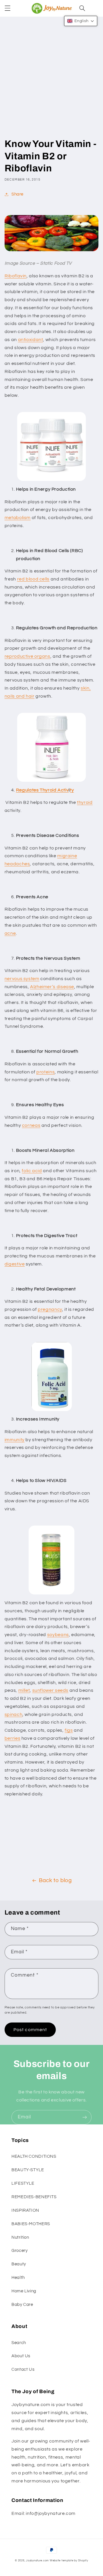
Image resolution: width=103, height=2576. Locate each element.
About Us (21, 2356)
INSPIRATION (25, 2210)
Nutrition (20, 2237)
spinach (13, 1714)
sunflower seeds (50, 1690)
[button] (7, 8)
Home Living (24, 2291)
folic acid (32, 1171)
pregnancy (50, 1309)
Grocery (19, 2251)
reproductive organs (27, 656)
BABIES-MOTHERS (31, 2224)
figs (69, 1730)
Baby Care (22, 2305)
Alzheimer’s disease (52, 987)
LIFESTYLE (23, 2183)
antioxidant (31, 340)
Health (18, 2278)
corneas (31, 1125)
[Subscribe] (85, 2117)
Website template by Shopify (69, 2561)
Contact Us (23, 2369)
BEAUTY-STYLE (28, 2170)
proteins (45, 1072)
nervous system (22, 979)
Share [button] (17, 194)
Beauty (19, 2264)
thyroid (85, 802)
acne (10, 933)
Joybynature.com (37, 2561)
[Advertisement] (51, 83)
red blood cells (33, 579)
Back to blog (55, 1881)
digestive (15, 1264)
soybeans (58, 1635)
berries (12, 1738)
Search (19, 2343)
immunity (15, 1440)
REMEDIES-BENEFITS (34, 2197)
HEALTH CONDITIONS (34, 2156)
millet (24, 1690)
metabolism (18, 518)
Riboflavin (16, 276)
